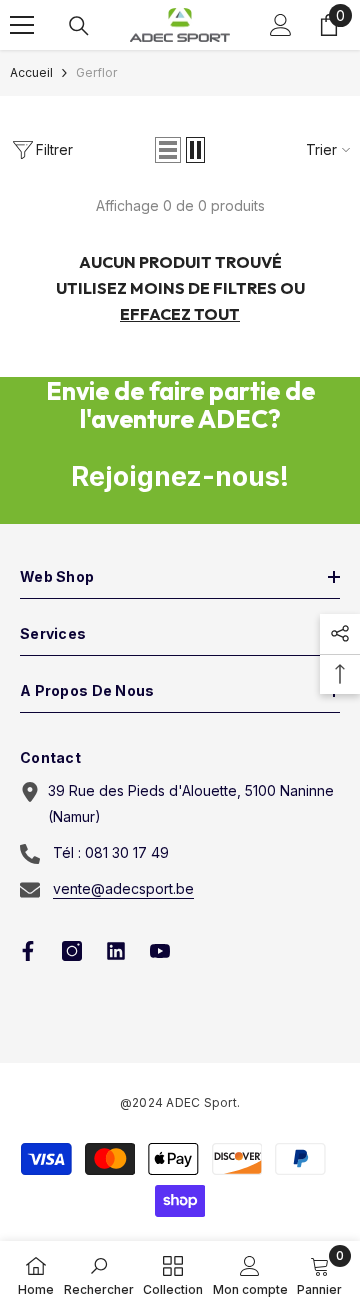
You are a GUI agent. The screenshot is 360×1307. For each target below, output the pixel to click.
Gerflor (96, 72)
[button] (168, 150)
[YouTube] (160, 951)
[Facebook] (28, 951)
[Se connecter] (281, 25)
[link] (99, 1274)
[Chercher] (79, 26)
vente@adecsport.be (123, 888)
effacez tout (180, 314)
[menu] (22, 25)
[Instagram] (72, 951)
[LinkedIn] (116, 951)
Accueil (31, 72)
